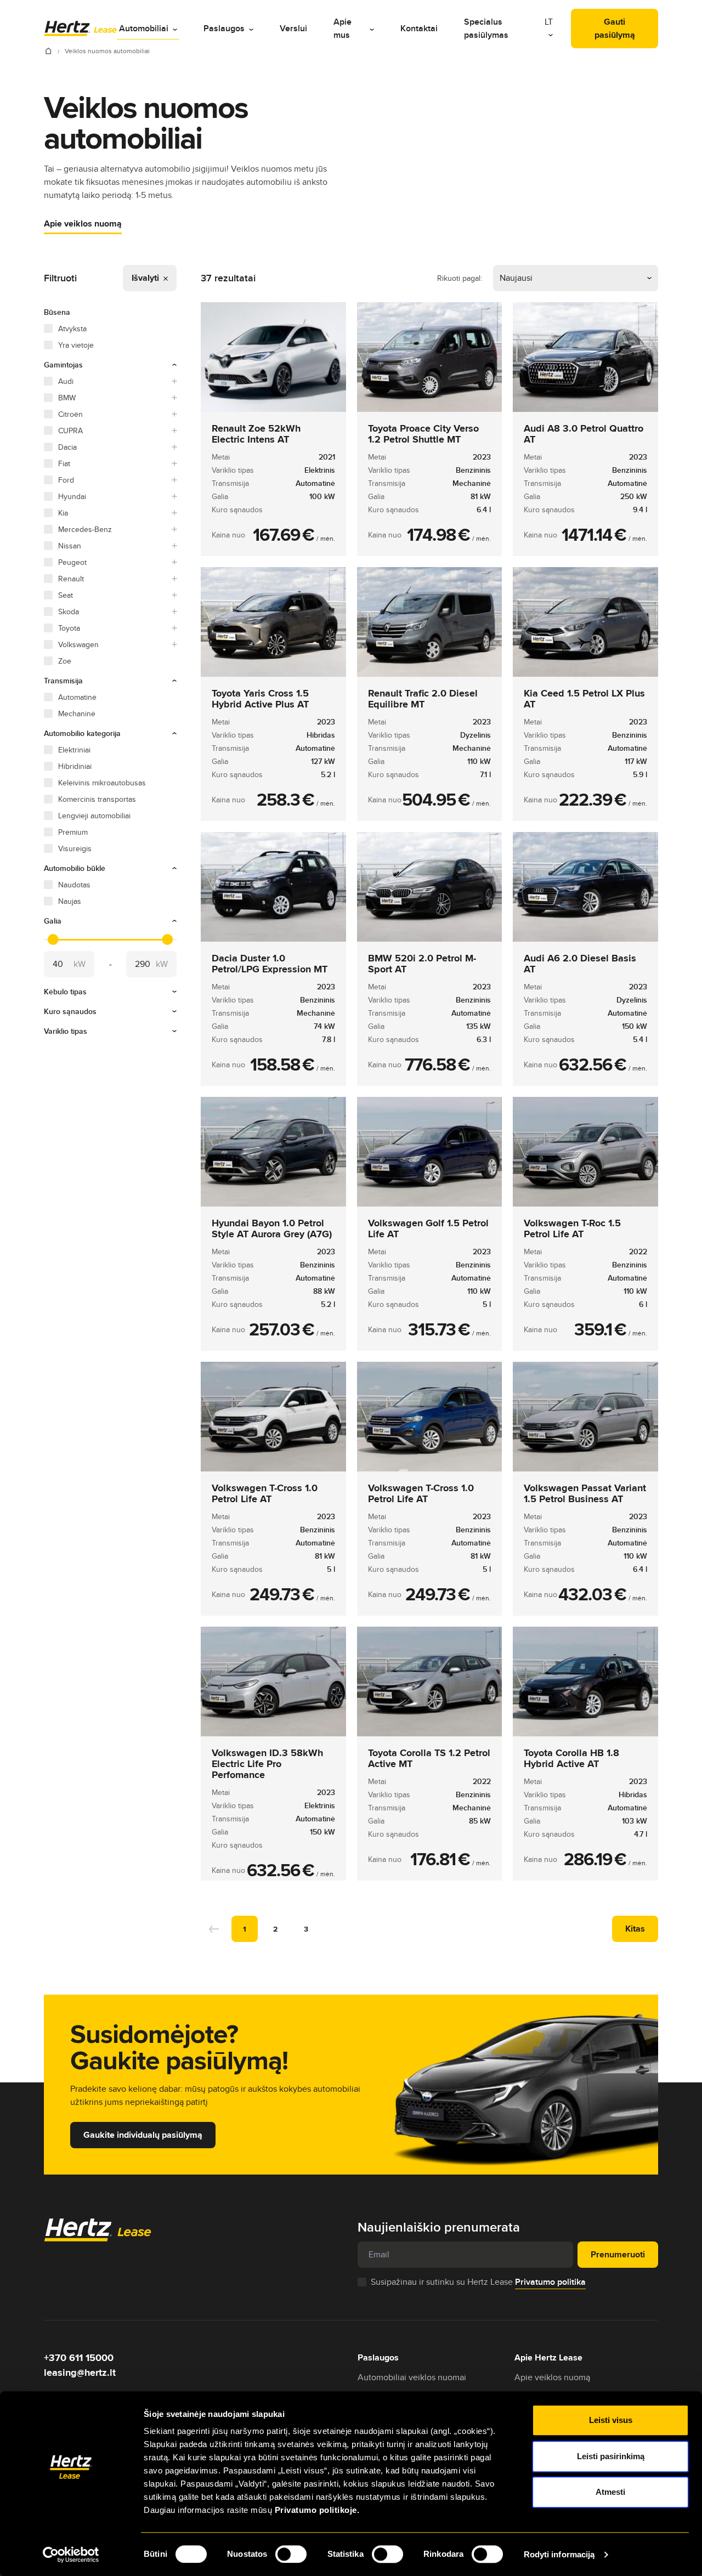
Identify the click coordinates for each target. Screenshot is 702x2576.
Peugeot (72, 562)
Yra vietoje (76, 345)
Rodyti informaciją (559, 2554)
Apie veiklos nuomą (83, 223)
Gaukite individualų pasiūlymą (143, 2135)
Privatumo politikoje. (317, 2510)
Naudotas (74, 885)
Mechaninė (77, 714)
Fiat (64, 463)
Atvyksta (72, 329)
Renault (71, 579)
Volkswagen (78, 644)
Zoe (65, 661)
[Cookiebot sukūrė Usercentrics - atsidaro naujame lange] (71, 2555)
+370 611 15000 (79, 2358)
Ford (66, 480)
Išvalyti (146, 278)
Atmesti (610, 2492)
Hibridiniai (75, 766)
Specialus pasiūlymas (486, 28)
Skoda (69, 612)
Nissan (70, 546)
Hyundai (72, 496)
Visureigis (75, 848)
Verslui (293, 28)
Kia (63, 513)
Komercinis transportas (97, 799)
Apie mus (342, 28)
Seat (66, 595)
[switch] (291, 2554)
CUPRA (70, 431)
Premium (73, 832)
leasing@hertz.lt (80, 2373)
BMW (67, 398)
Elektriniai (74, 750)
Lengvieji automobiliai (94, 816)
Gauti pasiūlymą (615, 28)
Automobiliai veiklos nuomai (412, 2377)
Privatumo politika (550, 2282)
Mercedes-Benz (85, 529)
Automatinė (77, 697)
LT (549, 22)
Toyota (69, 628)
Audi (66, 381)
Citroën (70, 414)
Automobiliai (144, 28)
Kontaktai (419, 28)
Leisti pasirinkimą (611, 2456)
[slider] (53, 939)
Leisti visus (611, 2420)
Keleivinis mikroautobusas (102, 783)
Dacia (67, 447)
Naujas (70, 901)
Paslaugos (224, 28)
